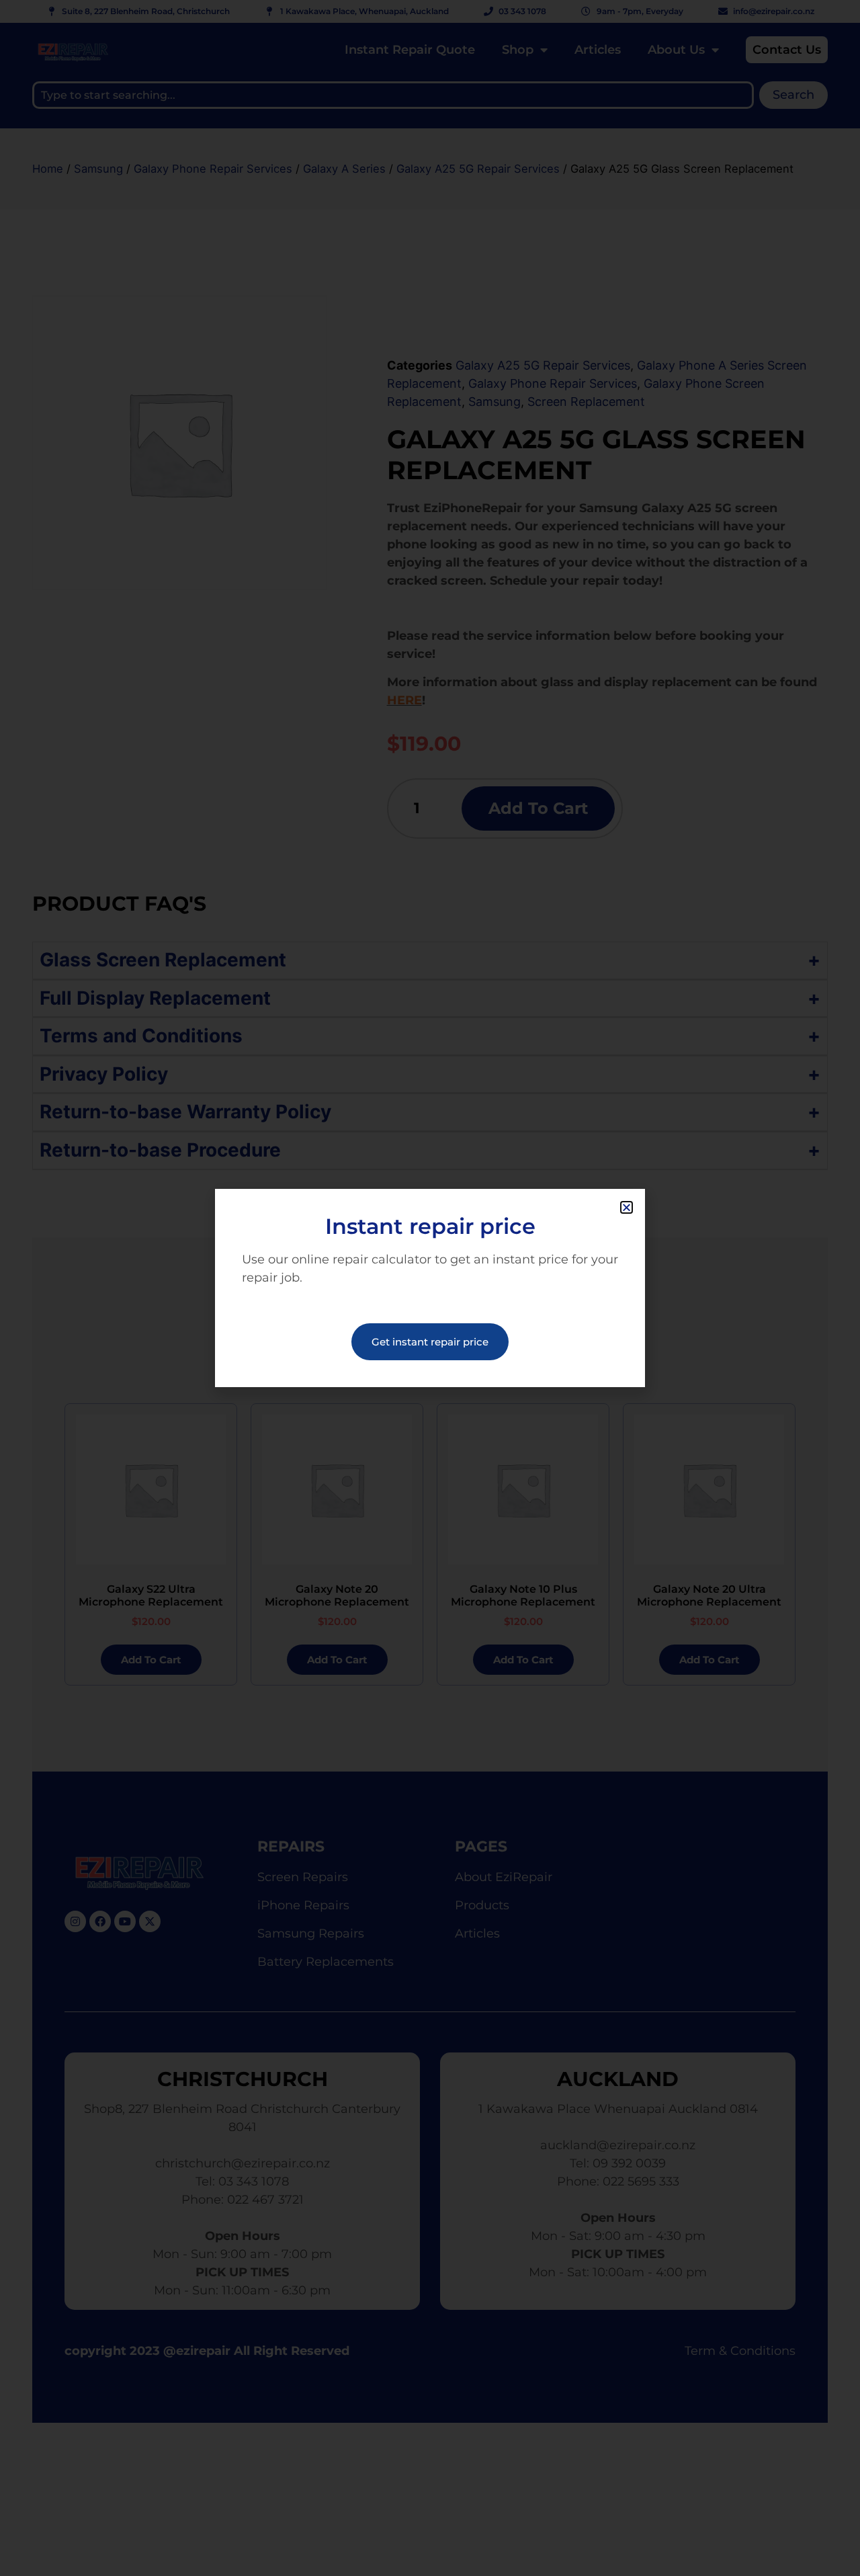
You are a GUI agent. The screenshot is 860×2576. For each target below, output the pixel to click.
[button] (627, 1207)
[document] (430, 1288)
